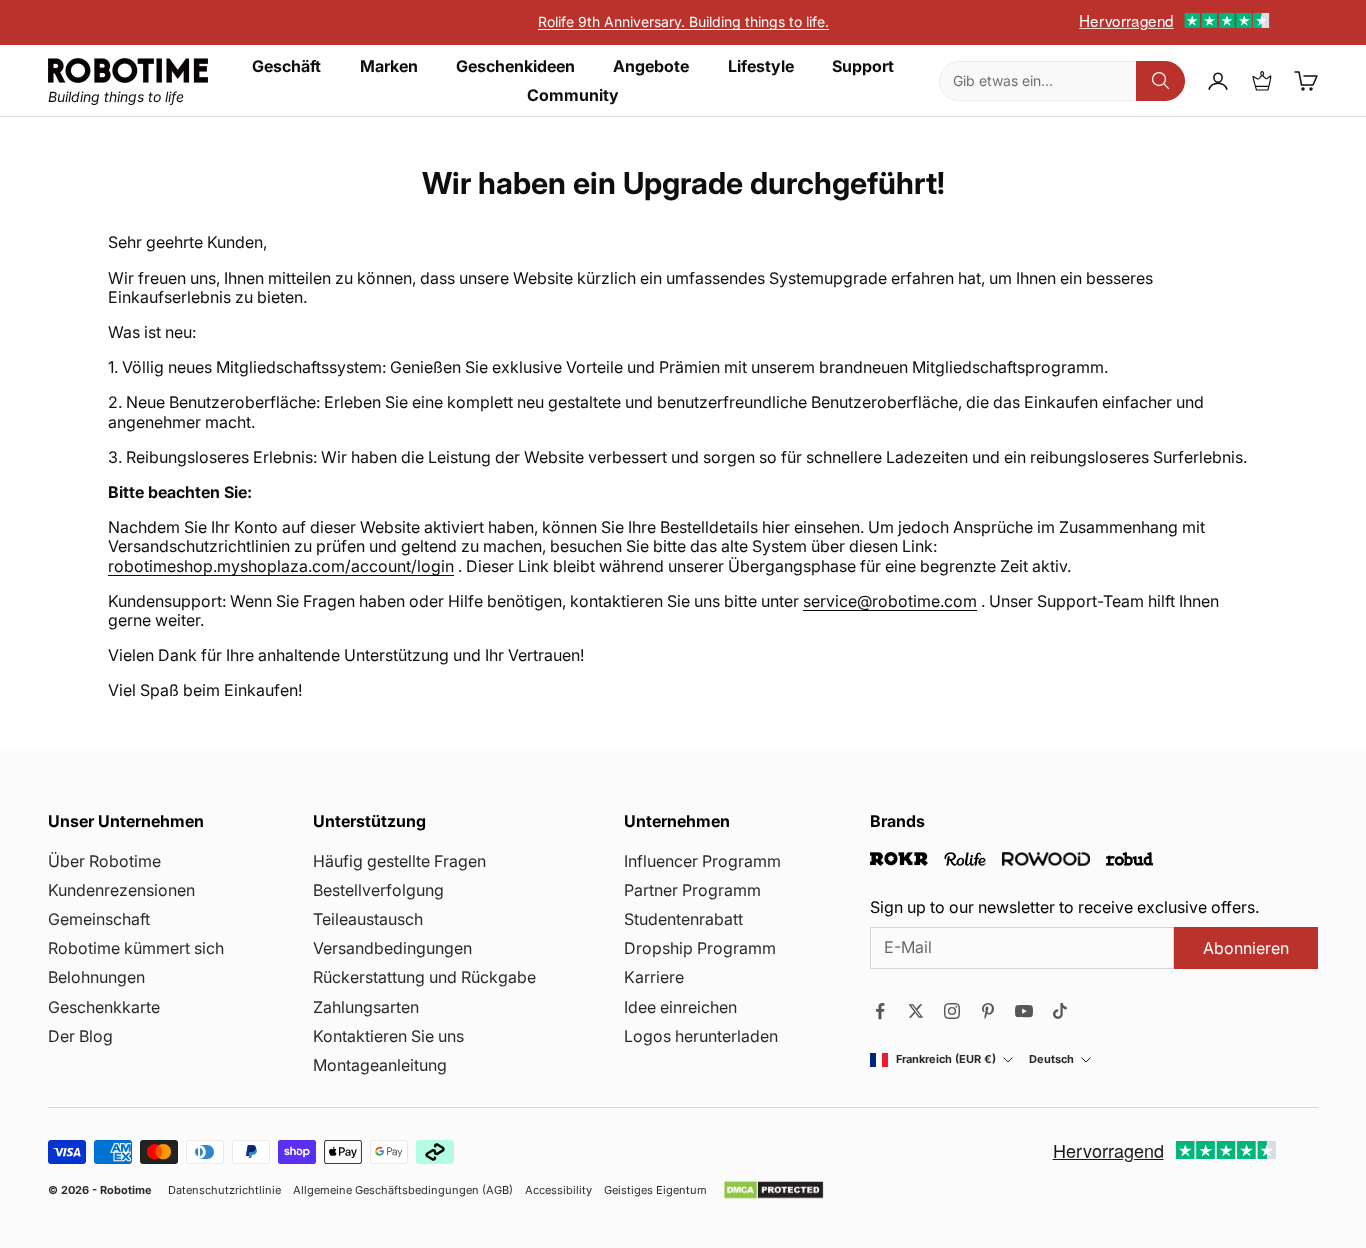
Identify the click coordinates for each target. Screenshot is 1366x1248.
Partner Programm (692, 890)
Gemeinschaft (99, 919)
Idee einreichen (680, 1007)
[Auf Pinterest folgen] (988, 1011)
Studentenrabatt (683, 919)
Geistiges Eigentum (655, 1190)
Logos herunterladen (701, 1036)
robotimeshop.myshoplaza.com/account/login (281, 566)
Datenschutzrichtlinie (224, 1190)
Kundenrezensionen (121, 890)
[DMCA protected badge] (773, 1190)
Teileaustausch (368, 919)
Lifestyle (761, 66)
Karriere (654, 977)
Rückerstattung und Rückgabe (424, 977)
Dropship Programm (700, 948)
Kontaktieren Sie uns (388, 1036)
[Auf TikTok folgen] (1060, 1011)
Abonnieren (1246, 948)
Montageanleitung (380, 1065)
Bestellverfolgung (378, 890)
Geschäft (286, 66)
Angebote (651, 66)
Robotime (126, 1190)
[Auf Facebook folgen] (880, 1011)
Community (573, 95)
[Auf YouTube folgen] (1024, 1011)
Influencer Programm (702, 861)
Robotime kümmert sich (136, 948)
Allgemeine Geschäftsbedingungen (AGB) (403, 1190)
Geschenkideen (515, 66)
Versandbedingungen (392, 948)
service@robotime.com (890, 601)
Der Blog (80, 1036)
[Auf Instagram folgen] (952, 1011)
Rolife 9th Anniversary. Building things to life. (683, 21)
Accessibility (558, 1190)
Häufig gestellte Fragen (399, 861)
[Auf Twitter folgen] (916, 1011)
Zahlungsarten (366, 1007)
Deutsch (1051, 1059)
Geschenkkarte (104, 1007)
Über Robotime (104, 861)
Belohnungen (96, 977)
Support (863, 66)
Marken (389, 66)
